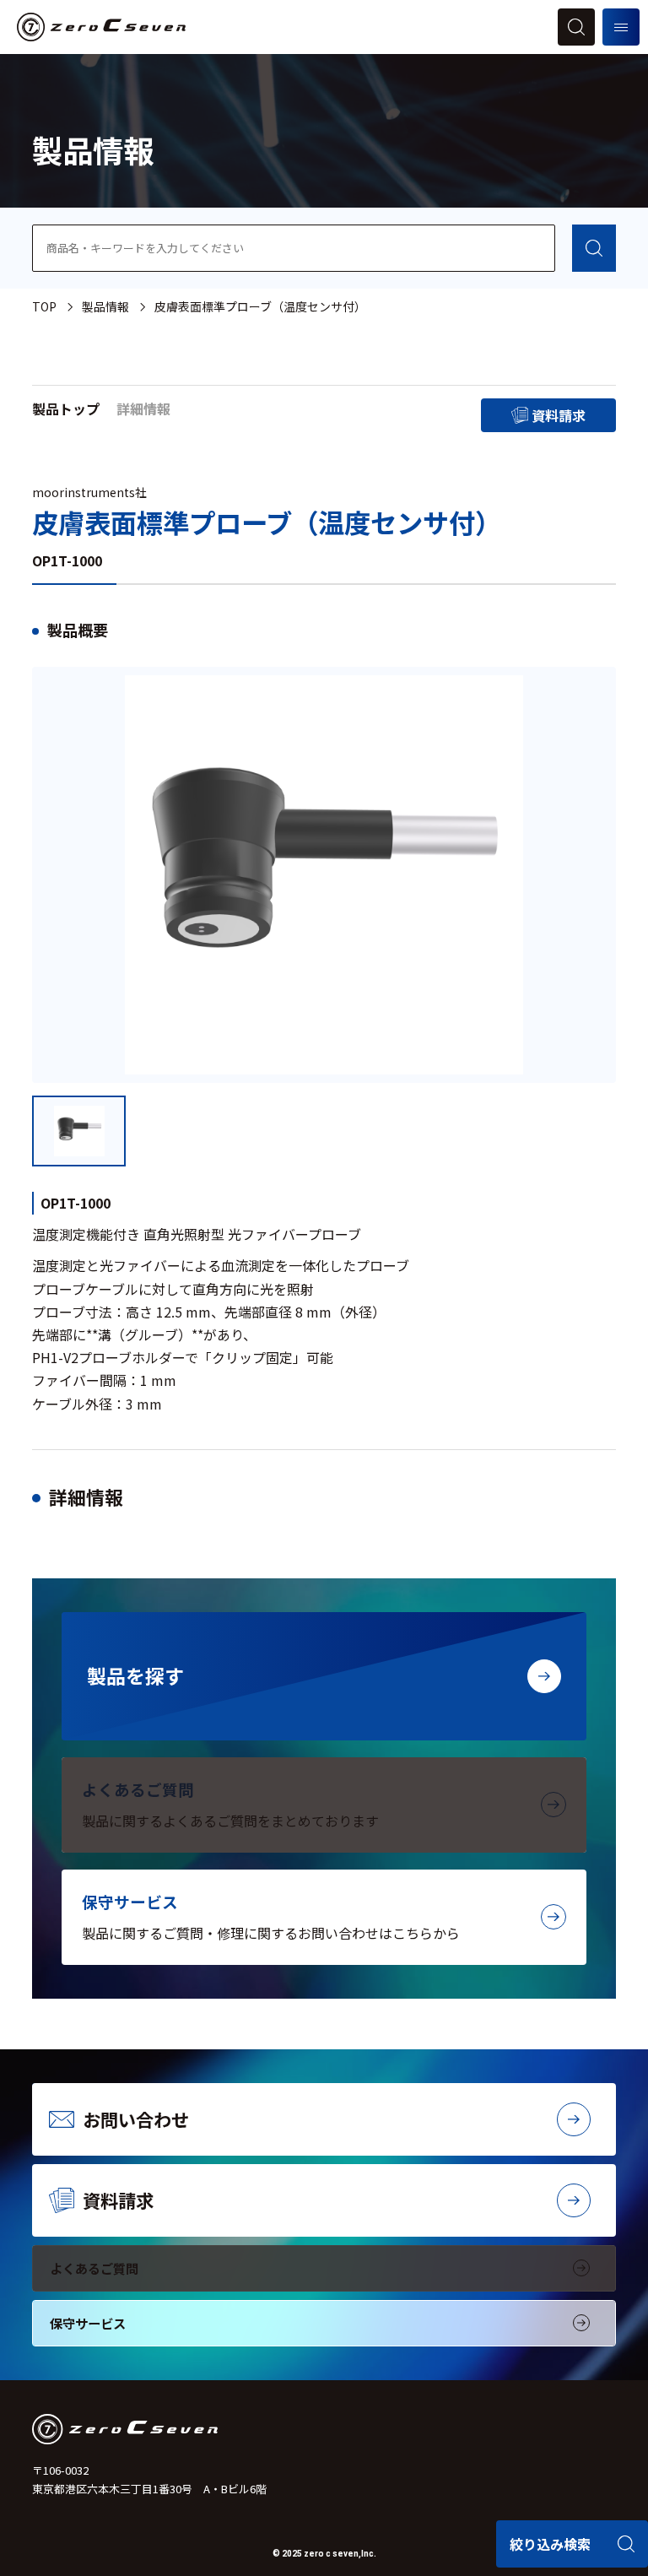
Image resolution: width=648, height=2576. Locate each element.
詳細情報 (143, 409)
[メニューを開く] (621, 27)
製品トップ (66, 409)
